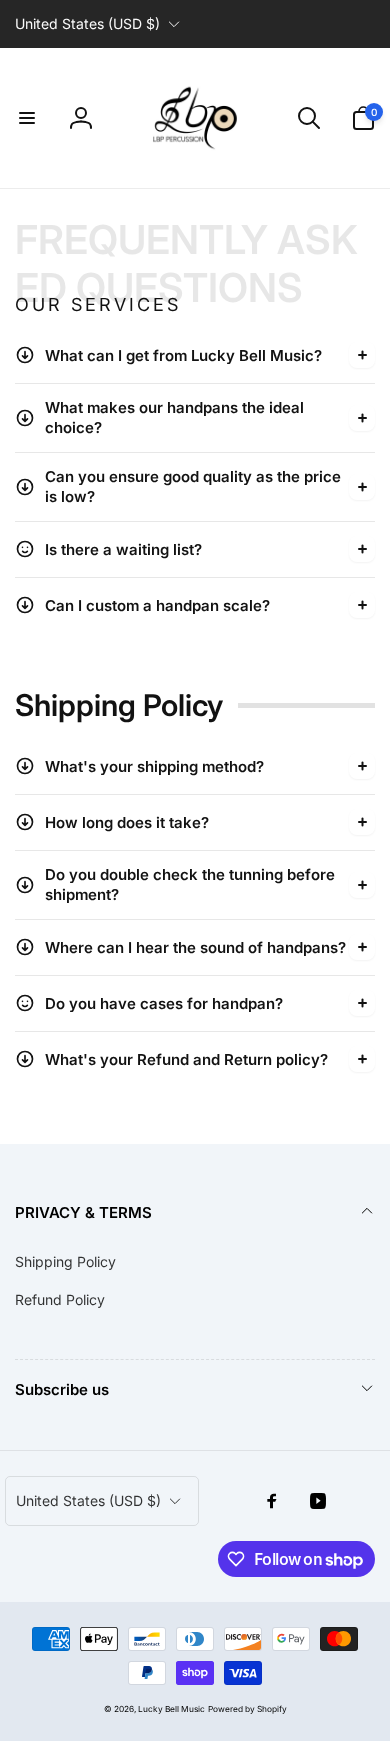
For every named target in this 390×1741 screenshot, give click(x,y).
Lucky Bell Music (171, 1709)
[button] (27, 118)
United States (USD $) (87, 23)
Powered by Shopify (247, 1709)
